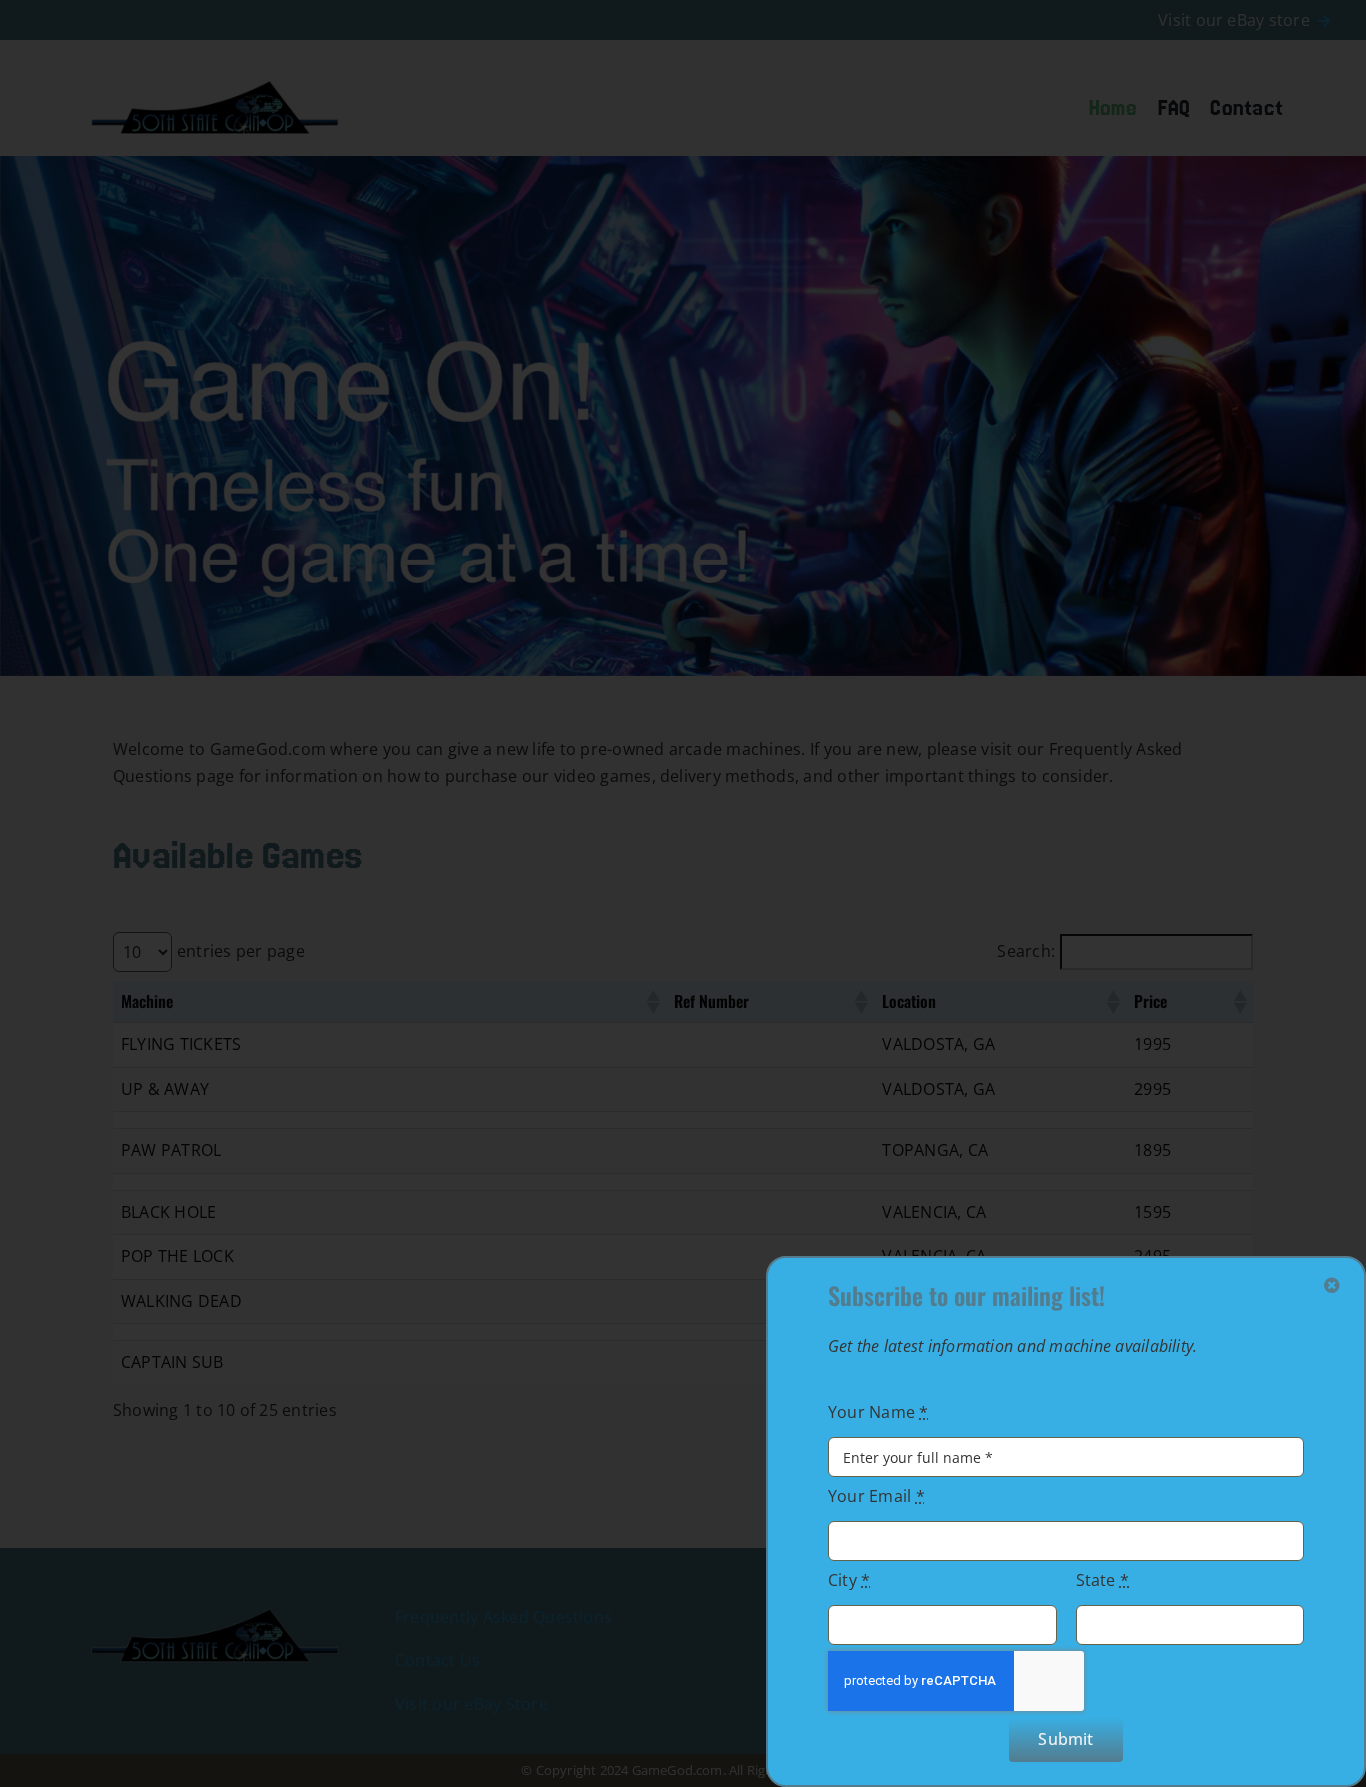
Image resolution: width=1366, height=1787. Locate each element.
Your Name (878, 1412)
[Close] (1332, 1285)
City (849, 1580)
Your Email (876, 1496)
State (1103, 1580)
